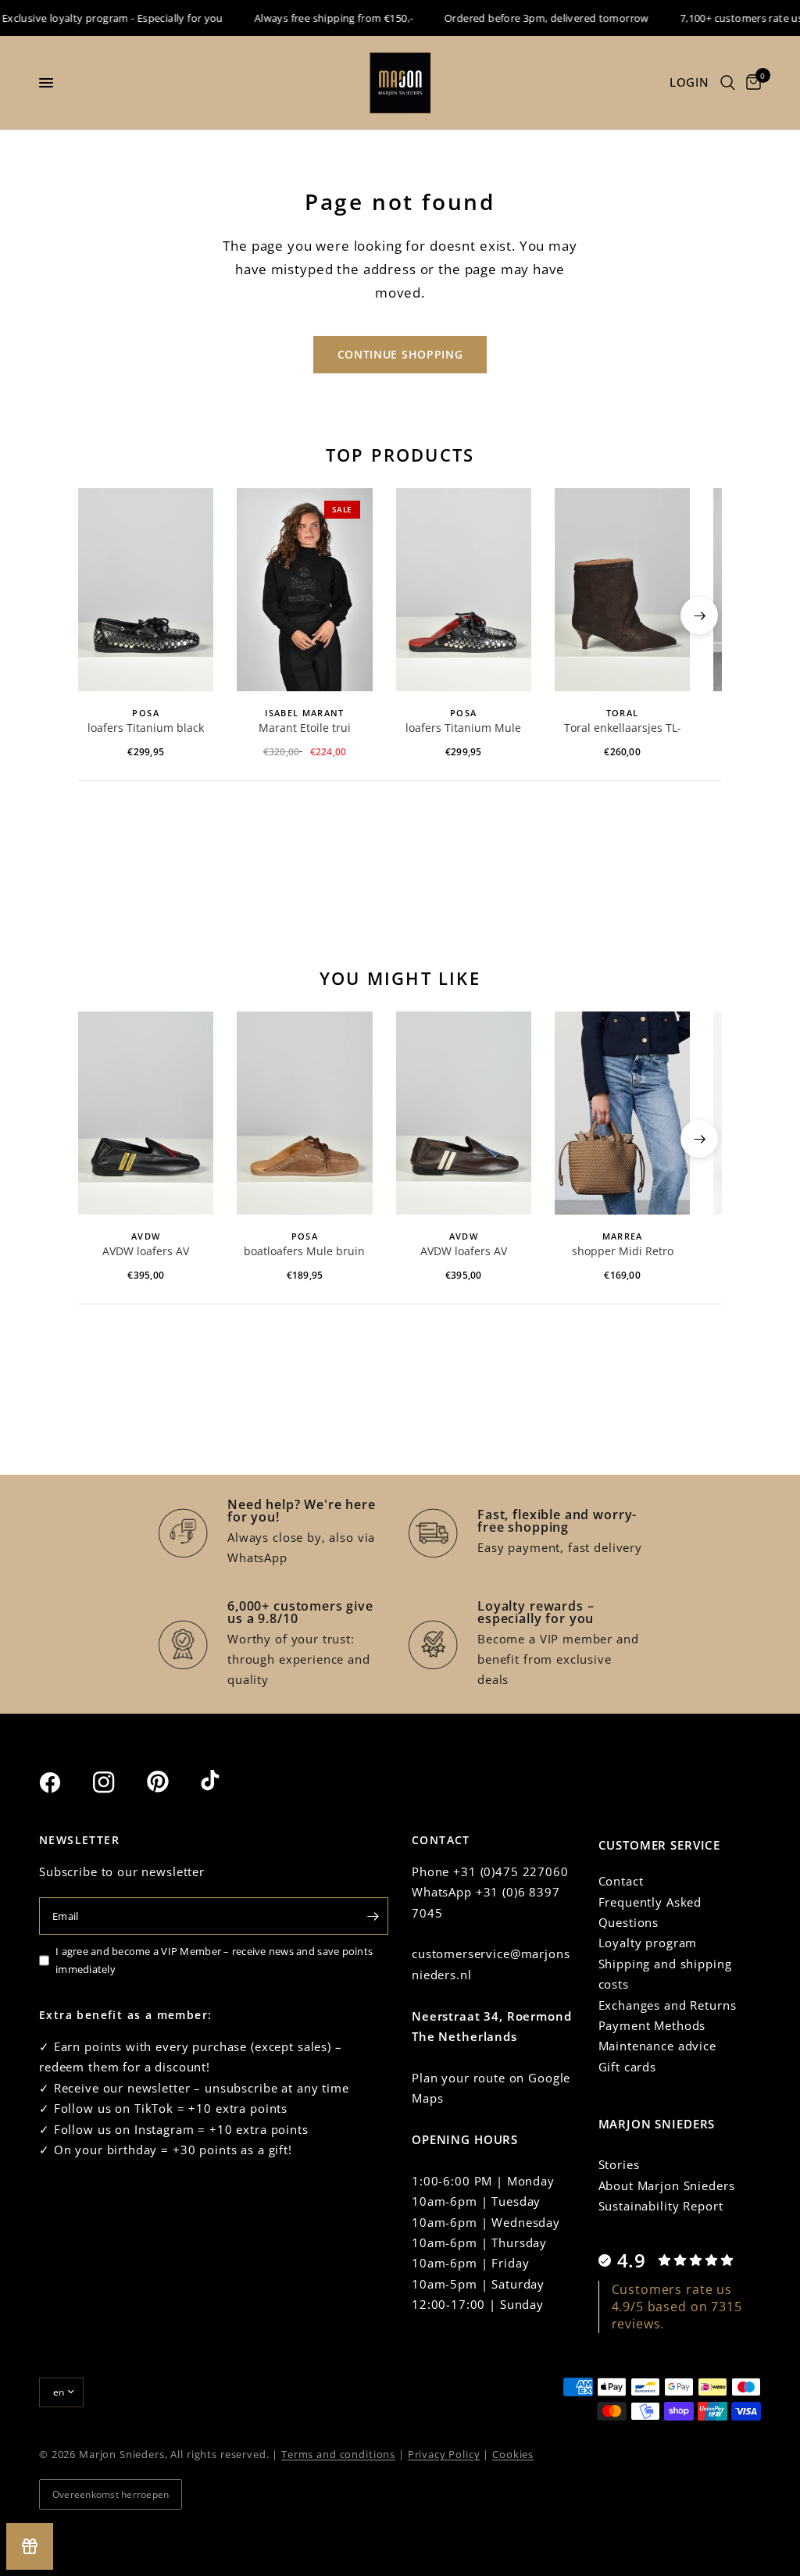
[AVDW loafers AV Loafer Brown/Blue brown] (464, 1113)
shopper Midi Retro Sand (623, 1252)
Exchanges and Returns (668, 2005)
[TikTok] (226, 1782)
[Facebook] (64, 1782)
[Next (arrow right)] (699, 615)
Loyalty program (648, 1943)
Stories (619, 2164)
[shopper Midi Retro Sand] (622, 1113)
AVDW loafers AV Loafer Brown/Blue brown (463, 1252)
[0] (751, 83)
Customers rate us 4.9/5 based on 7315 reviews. (677, 2307)
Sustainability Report (661, 2206)
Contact (621, 1881)
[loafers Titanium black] (146, 590)
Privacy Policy (444, 2454)
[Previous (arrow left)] (101, 615)
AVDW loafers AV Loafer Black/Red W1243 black (146, 1252)
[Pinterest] (172, 1782)
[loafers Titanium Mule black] (464, 590)
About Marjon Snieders (667, 2185)
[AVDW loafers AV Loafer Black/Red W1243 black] (146, 1113)
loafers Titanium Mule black (463, 729)
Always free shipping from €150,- (316, 18)
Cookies (513, 2454)
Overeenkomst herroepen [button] (111, 2494)
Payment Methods (652, 2025)
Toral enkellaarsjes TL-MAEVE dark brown (623, 729)
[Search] (728, 83)
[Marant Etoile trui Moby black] (304, 590)
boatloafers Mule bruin (304, 1251)
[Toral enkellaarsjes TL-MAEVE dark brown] (622, 590)
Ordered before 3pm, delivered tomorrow (529, 18)
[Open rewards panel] (30, 2546)
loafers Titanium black (146, 728)
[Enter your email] (373, 1916)
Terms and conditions (338, 2454)
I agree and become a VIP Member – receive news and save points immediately (214, 1960)
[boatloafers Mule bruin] (304, 1113)
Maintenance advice (657, 2046)
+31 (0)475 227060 (511, 1871)
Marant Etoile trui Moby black (305, 729)
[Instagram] (118, 1782)
